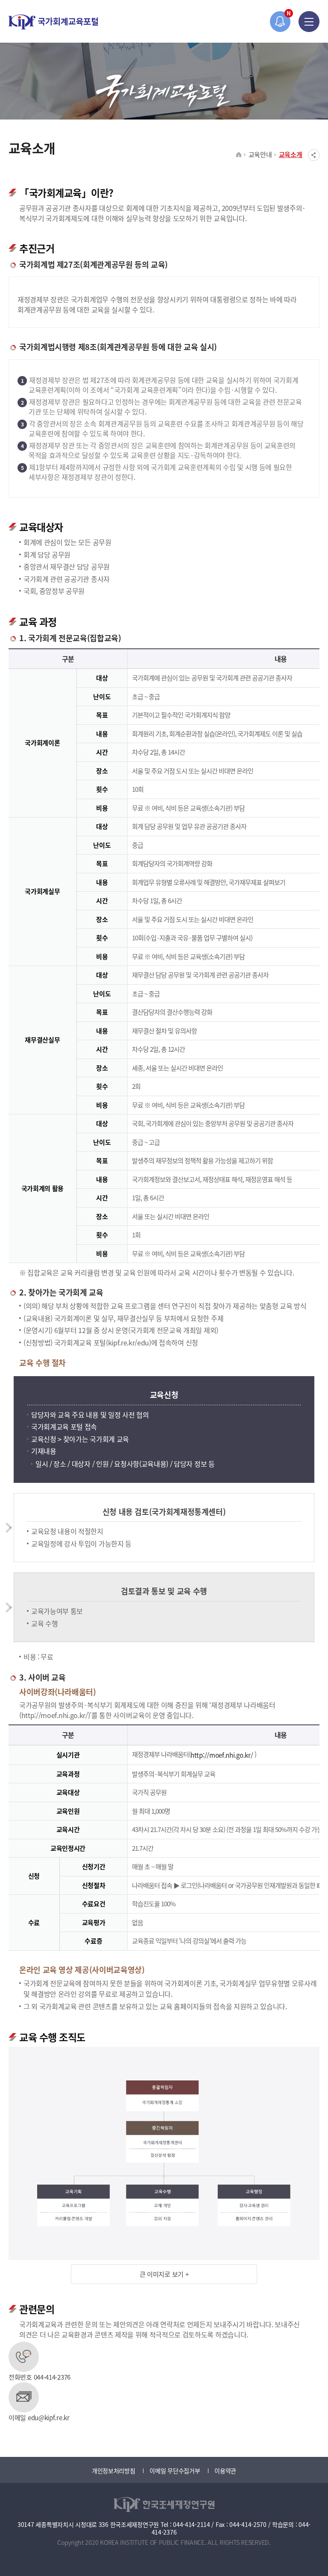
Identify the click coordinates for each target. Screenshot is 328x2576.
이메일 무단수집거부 (175, 2471)
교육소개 (291, 154)
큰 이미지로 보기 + (164, 2274)
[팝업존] (280, 22)
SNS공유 (314, 155)
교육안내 (260, 154)
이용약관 (225, 2471)
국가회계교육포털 (53, 22)
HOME (239, 155)
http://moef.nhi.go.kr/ (223, 1755)
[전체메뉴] (309, 22)
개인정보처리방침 (114, 2471)
